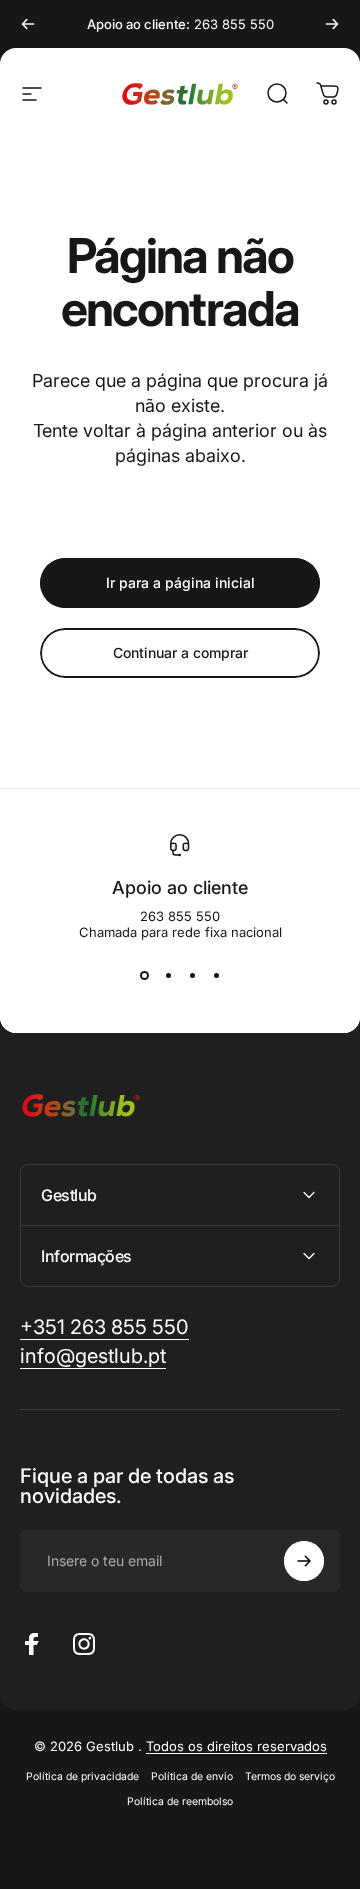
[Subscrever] (304, 1561)
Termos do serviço (290, 1776)
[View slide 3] (192, 976)
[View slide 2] (168, 976)
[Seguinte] (332, 24)
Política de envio (192, 1776)
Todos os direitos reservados (236, 1746)
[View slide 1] (144, 976)
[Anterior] (28, 24)
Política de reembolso (180, 1801)
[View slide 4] (216, 976)
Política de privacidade (82, 1776)
